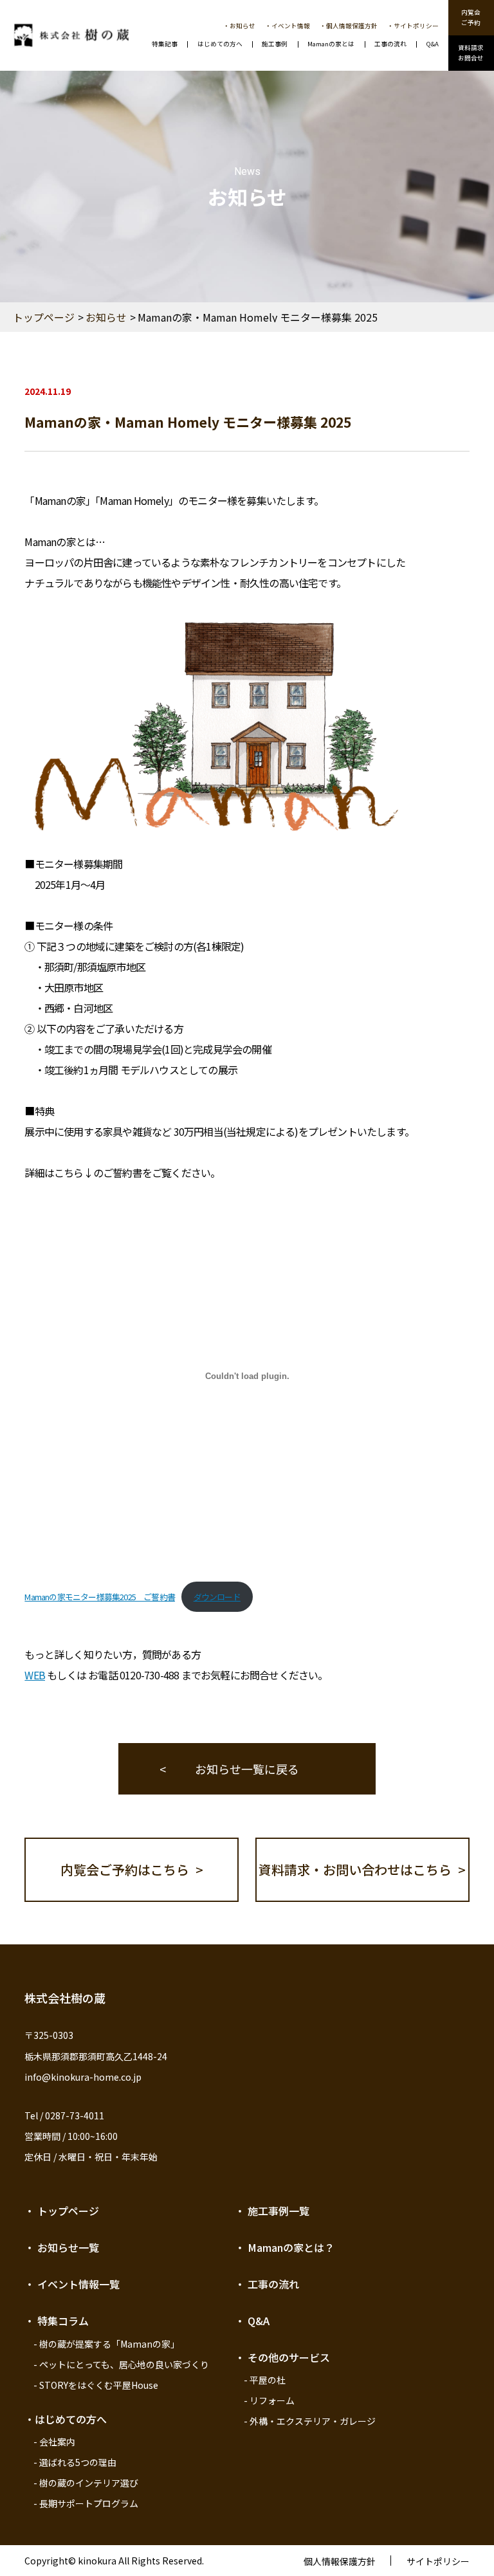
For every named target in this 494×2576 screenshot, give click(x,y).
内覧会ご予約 (471, 17)
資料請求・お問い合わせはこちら (355, 1869)
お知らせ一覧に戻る (247, 1769)
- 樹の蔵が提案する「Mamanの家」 (106, 2344)
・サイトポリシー (413, 26)
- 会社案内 (54, 2442)
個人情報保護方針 (340, 2561)
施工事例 (275, 44)
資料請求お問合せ (471, 53)
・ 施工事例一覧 (272, 2211)
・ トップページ (62, 2211)
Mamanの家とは (331, 44)
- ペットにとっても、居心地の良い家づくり (121, 2364)
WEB (35, 1675)
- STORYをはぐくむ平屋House (96, 2385)
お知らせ (106, 317)
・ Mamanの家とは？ (285, 2247)
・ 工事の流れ (267, 2284)
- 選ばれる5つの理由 (75, 2462)
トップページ (44, 317)
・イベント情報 (288, 26)
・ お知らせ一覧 (62, 2247)
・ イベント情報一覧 (72, 2284)
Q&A (433, 44)
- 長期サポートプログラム (86, 2503)
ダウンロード (217, 1597)
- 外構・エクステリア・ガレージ (310, 2421)
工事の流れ (390, 44)
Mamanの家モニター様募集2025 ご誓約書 (100, 1597)
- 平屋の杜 (265, 2380)
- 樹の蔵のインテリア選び (86, 2483)
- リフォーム (269, 2400)
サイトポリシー (438, 2561)
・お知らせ (239, 26)
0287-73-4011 (75, 2115)
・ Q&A (252, 2321)
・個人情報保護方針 (349, 26)
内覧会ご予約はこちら (125, 1869)
